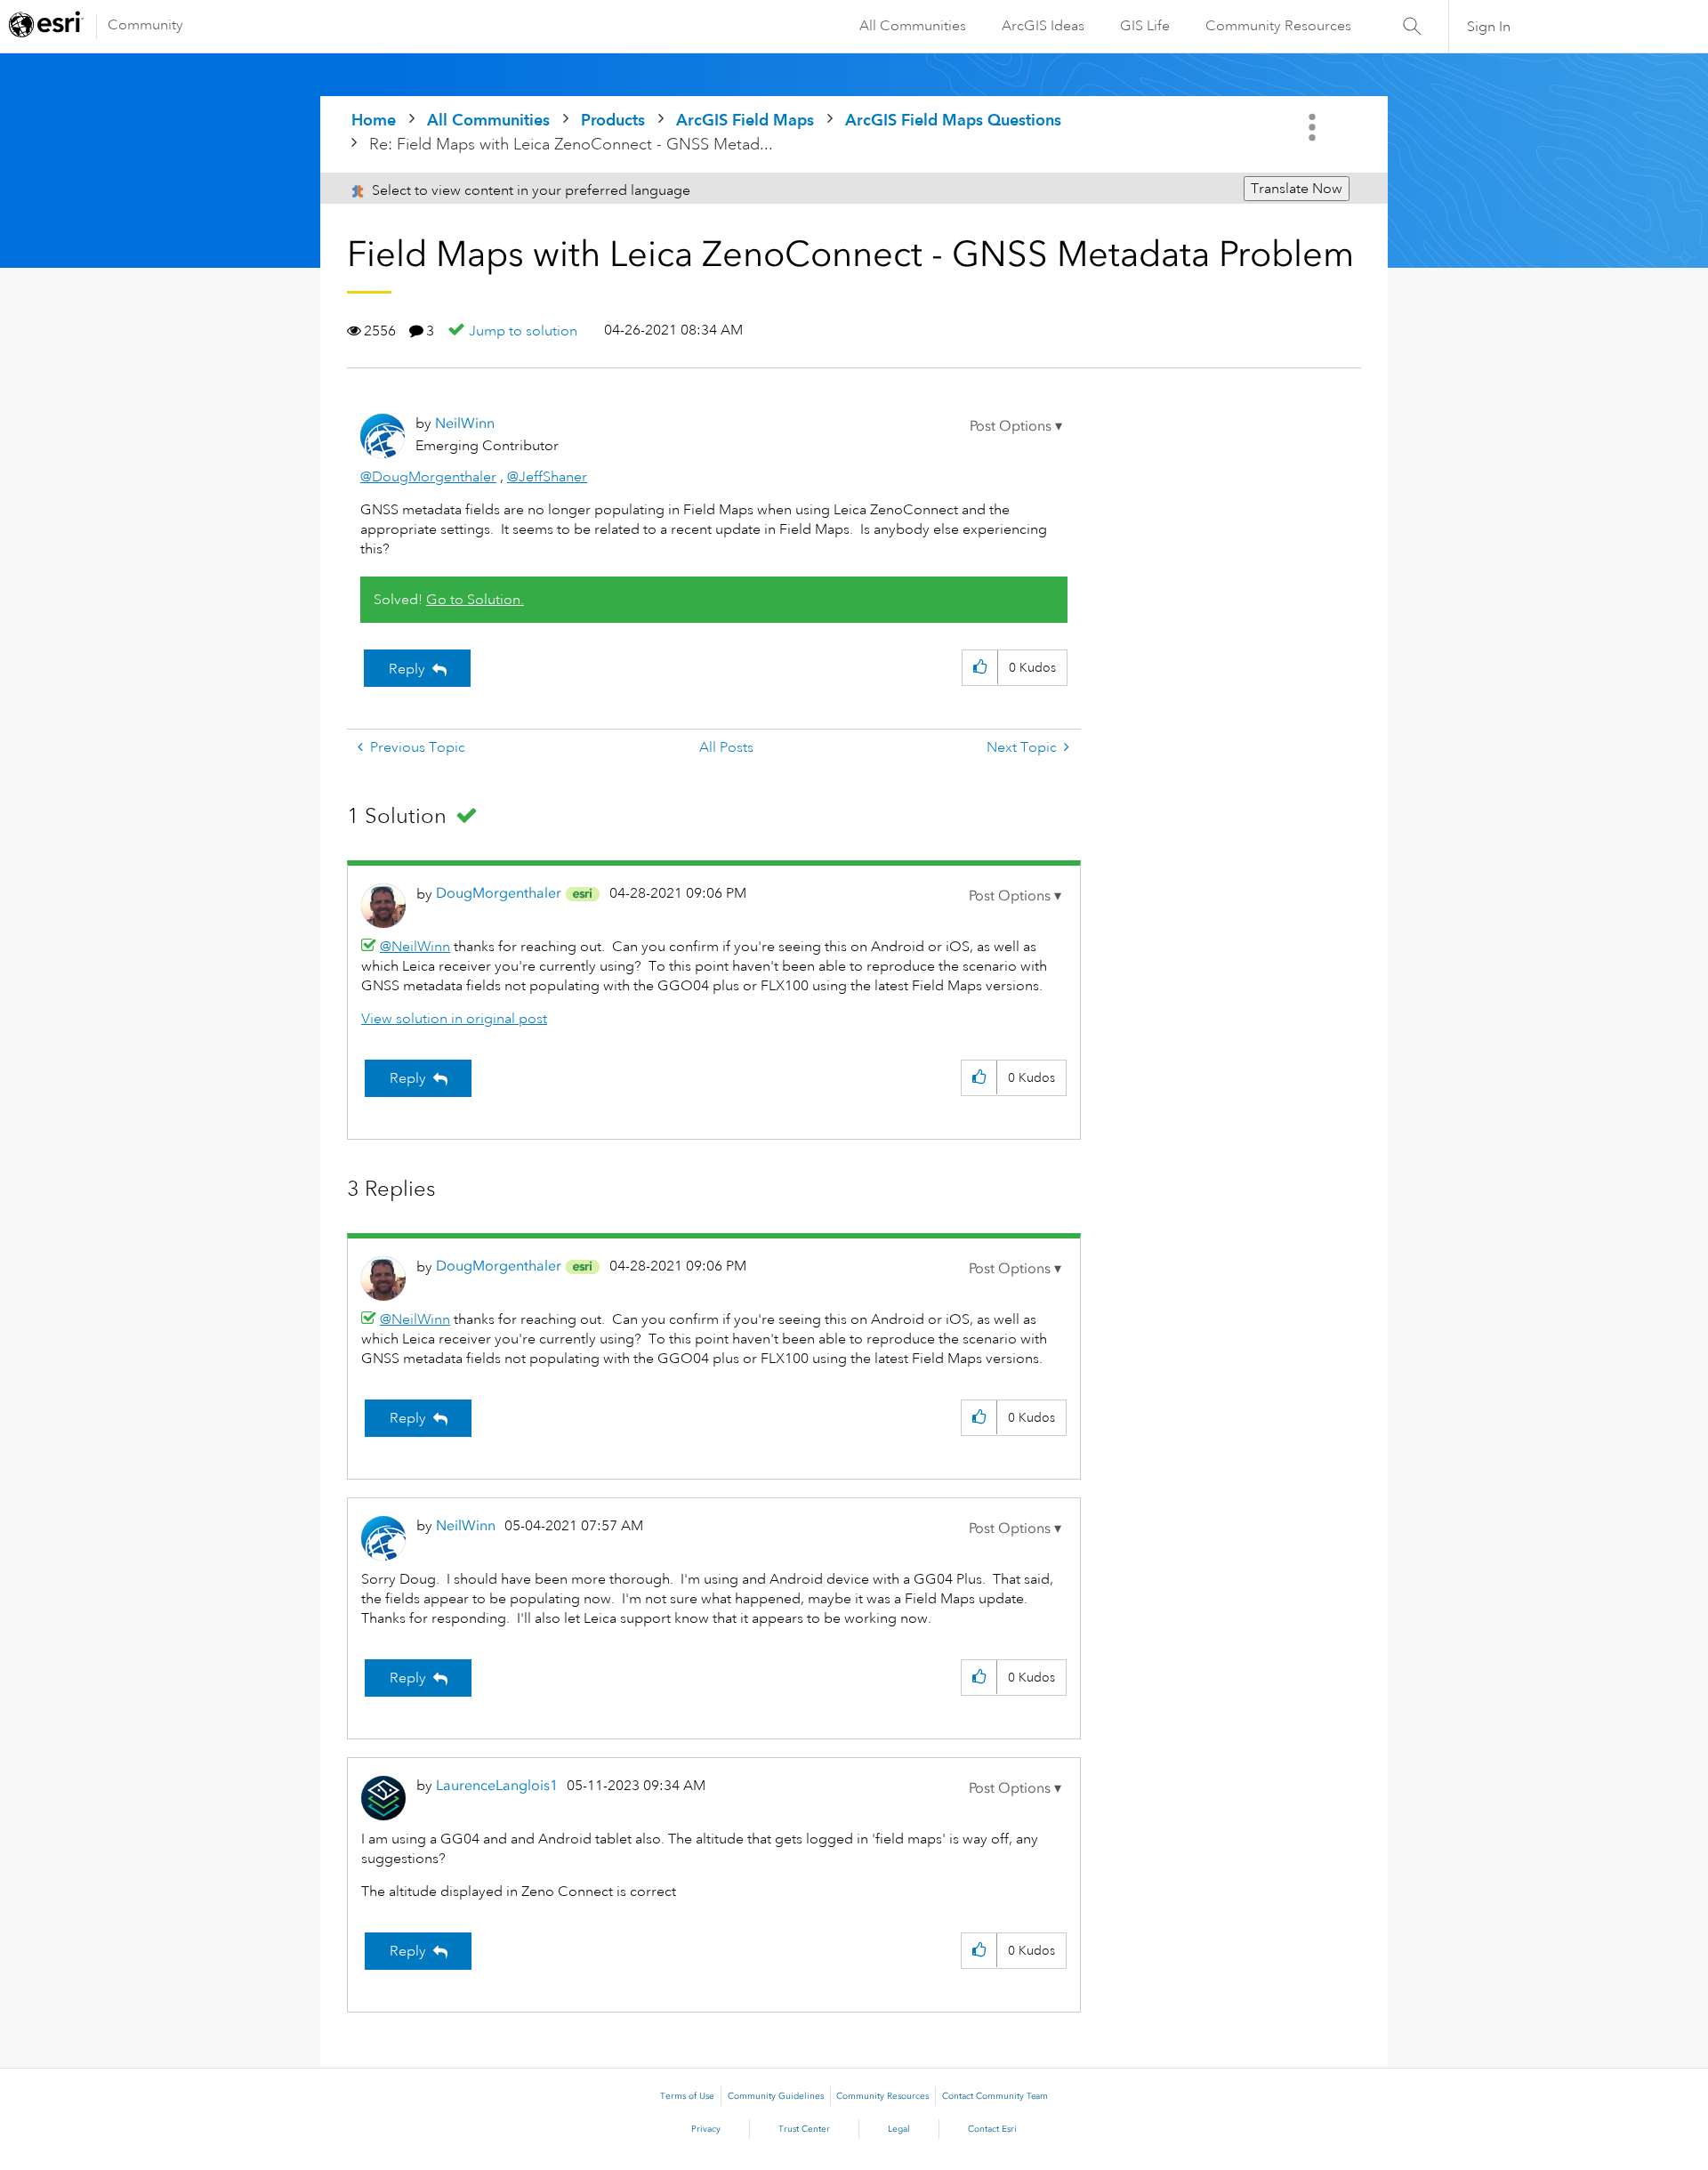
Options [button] (1314, 127)
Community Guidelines (776, 2096)
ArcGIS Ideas (1043, 26)
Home (374, 120)
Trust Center (804, 2129)
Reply (407, 669)
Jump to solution (523, 331)
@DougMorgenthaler (428, 477)
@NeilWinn (415, 947)
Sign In (1489, 27)
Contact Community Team (995, 2096)
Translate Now (1297, 189)
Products (613, 120)
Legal (899, 2129)
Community (145, 25)
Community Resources (1278, 26)
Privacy (706, 2129)
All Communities (913, 26)
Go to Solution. (475, 600)
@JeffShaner (547, 477)
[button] (1016, 426)
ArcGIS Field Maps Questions (953, 120)
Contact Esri (992, 2129)
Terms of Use (687, 2096)
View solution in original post (454, 1019)
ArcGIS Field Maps (745, 120)
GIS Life (1145, 26)
